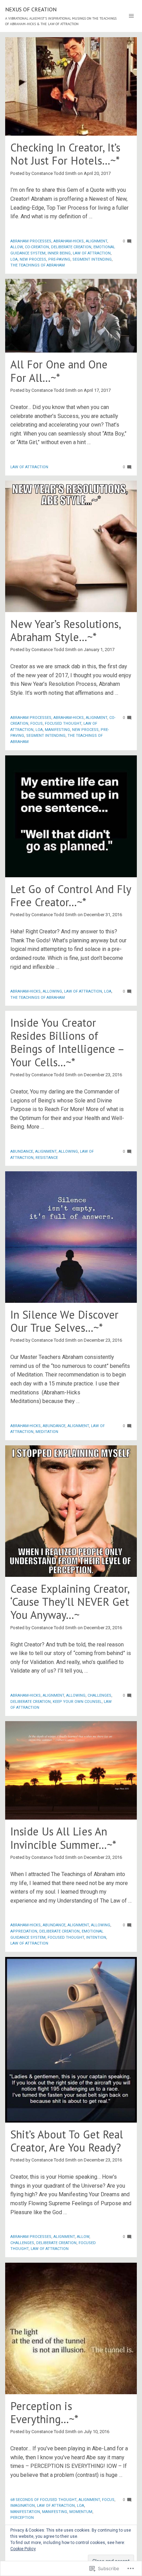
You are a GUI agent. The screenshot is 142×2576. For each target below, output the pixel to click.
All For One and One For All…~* (59, 371)
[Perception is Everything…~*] (71, 2328)
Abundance (22, 1151)
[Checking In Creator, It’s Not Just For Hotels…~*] (71, 86)
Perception (22, 2518)
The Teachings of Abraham (38, 265)
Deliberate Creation (71, 247)
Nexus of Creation (31, 9)
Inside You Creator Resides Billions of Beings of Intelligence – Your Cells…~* (67, 1042)
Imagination (23, 2506)
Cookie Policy (23, 2549)
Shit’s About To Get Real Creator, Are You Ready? (67, 2141)
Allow (17, 247)
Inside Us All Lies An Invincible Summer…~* (63, 1838)
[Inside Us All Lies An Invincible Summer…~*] (71, 1771)
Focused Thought (63, 724)
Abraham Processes (31, 241)
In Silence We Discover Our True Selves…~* (64, 1321)
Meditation (47, 1432)
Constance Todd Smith (54, 173)
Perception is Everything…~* (44, 2412)
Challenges (99, 1695)
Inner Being (59, 253)
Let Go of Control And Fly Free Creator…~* (71, 896)
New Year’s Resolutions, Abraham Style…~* (65, 630)
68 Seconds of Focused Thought (43, 2500)
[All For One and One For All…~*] (71, 316)
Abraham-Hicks (69, 241)
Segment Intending (92, 259)
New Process (33, 259)
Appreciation (24, 1931)
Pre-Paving (59, 259)
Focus (37, 724)
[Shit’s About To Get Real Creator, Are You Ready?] (71, 2040)
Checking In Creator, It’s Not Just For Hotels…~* (65, 154)
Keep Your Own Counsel (77, 1702)
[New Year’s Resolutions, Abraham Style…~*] (71, 546)
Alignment (97, 241)
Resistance (47, 1158)
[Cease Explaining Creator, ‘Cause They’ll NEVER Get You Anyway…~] (71, 1511)
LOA (14, 259)
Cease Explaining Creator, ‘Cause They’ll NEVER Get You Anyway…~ (70, 1602)
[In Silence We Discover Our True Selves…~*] (71, 1237)
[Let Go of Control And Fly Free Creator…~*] (71, 816)
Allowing (52, 991)
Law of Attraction (92, 253)
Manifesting (57, 730)
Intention (96, 1938)
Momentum (81, 2512)
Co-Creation (37, 247)
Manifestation (25, 2512)
